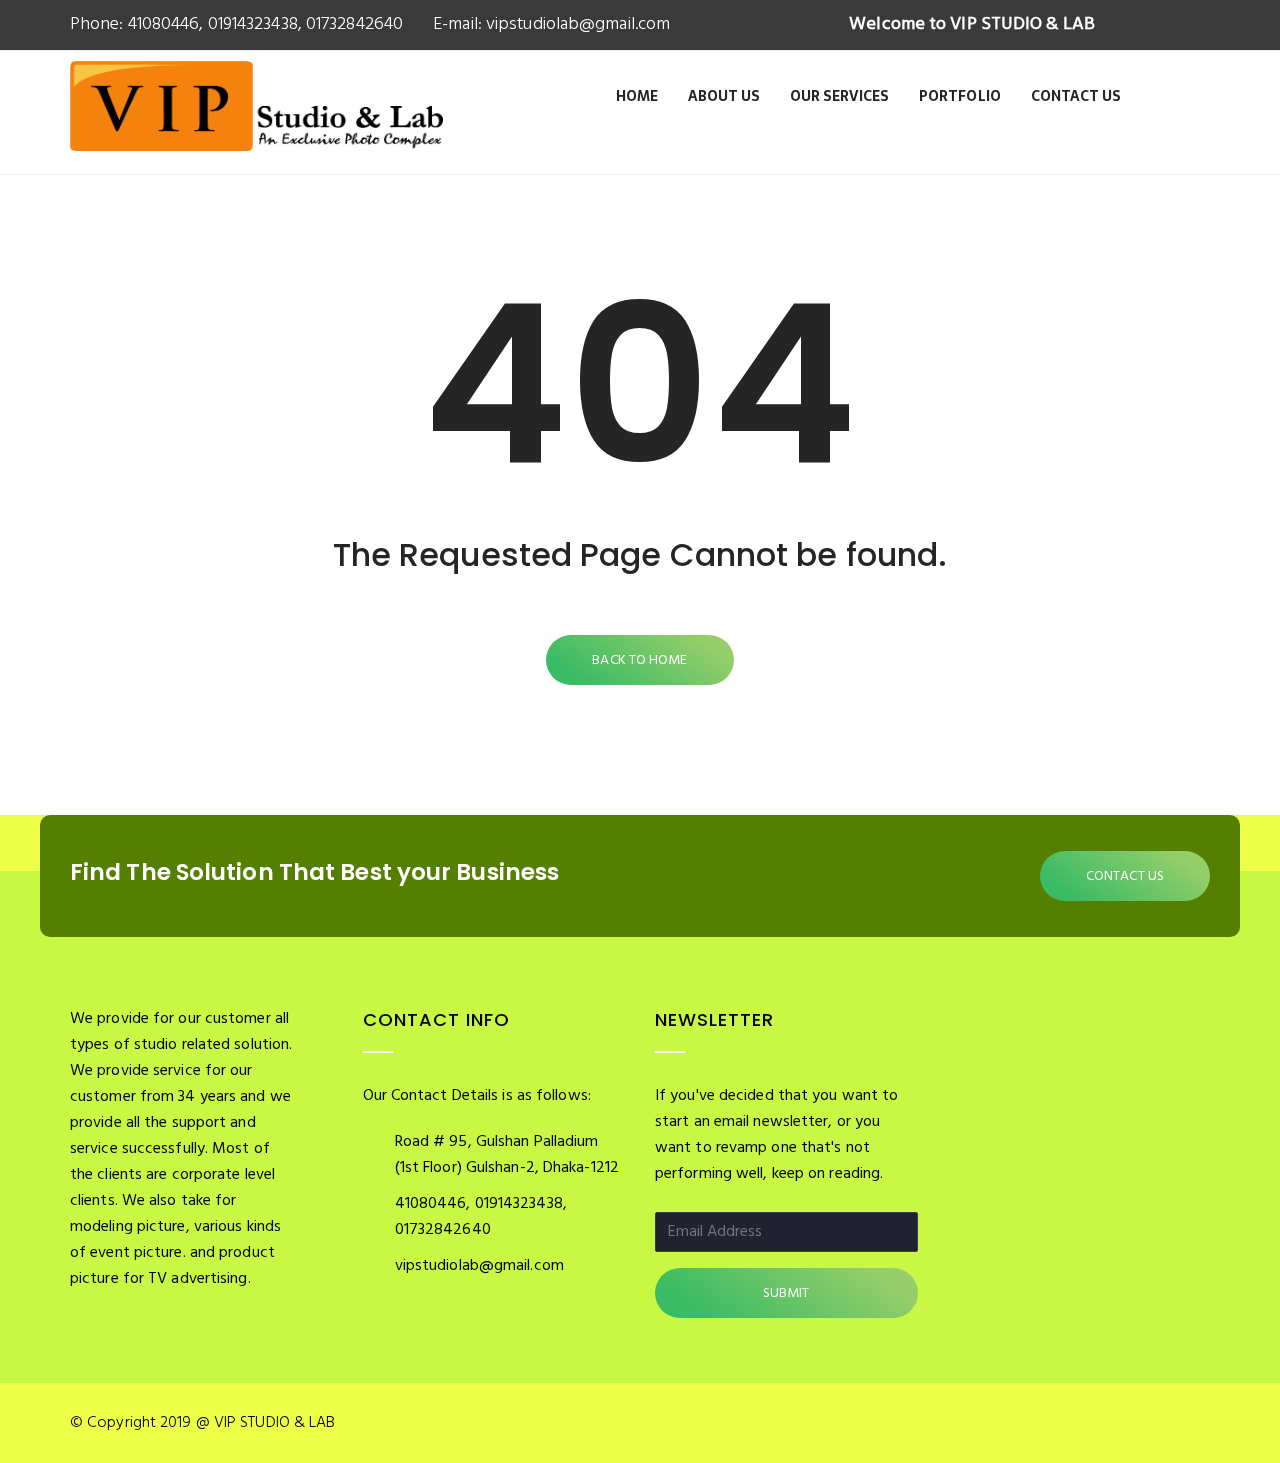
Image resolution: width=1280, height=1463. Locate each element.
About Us (724, 96)
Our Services (839, 96)
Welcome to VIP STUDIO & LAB (972, 24)
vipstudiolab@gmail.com (576, 24)
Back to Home (639, 660)
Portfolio (960, 96)
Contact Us (1076, 96)
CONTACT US (1125, 876)
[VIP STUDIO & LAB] (256, 128)
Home (637, 96)
